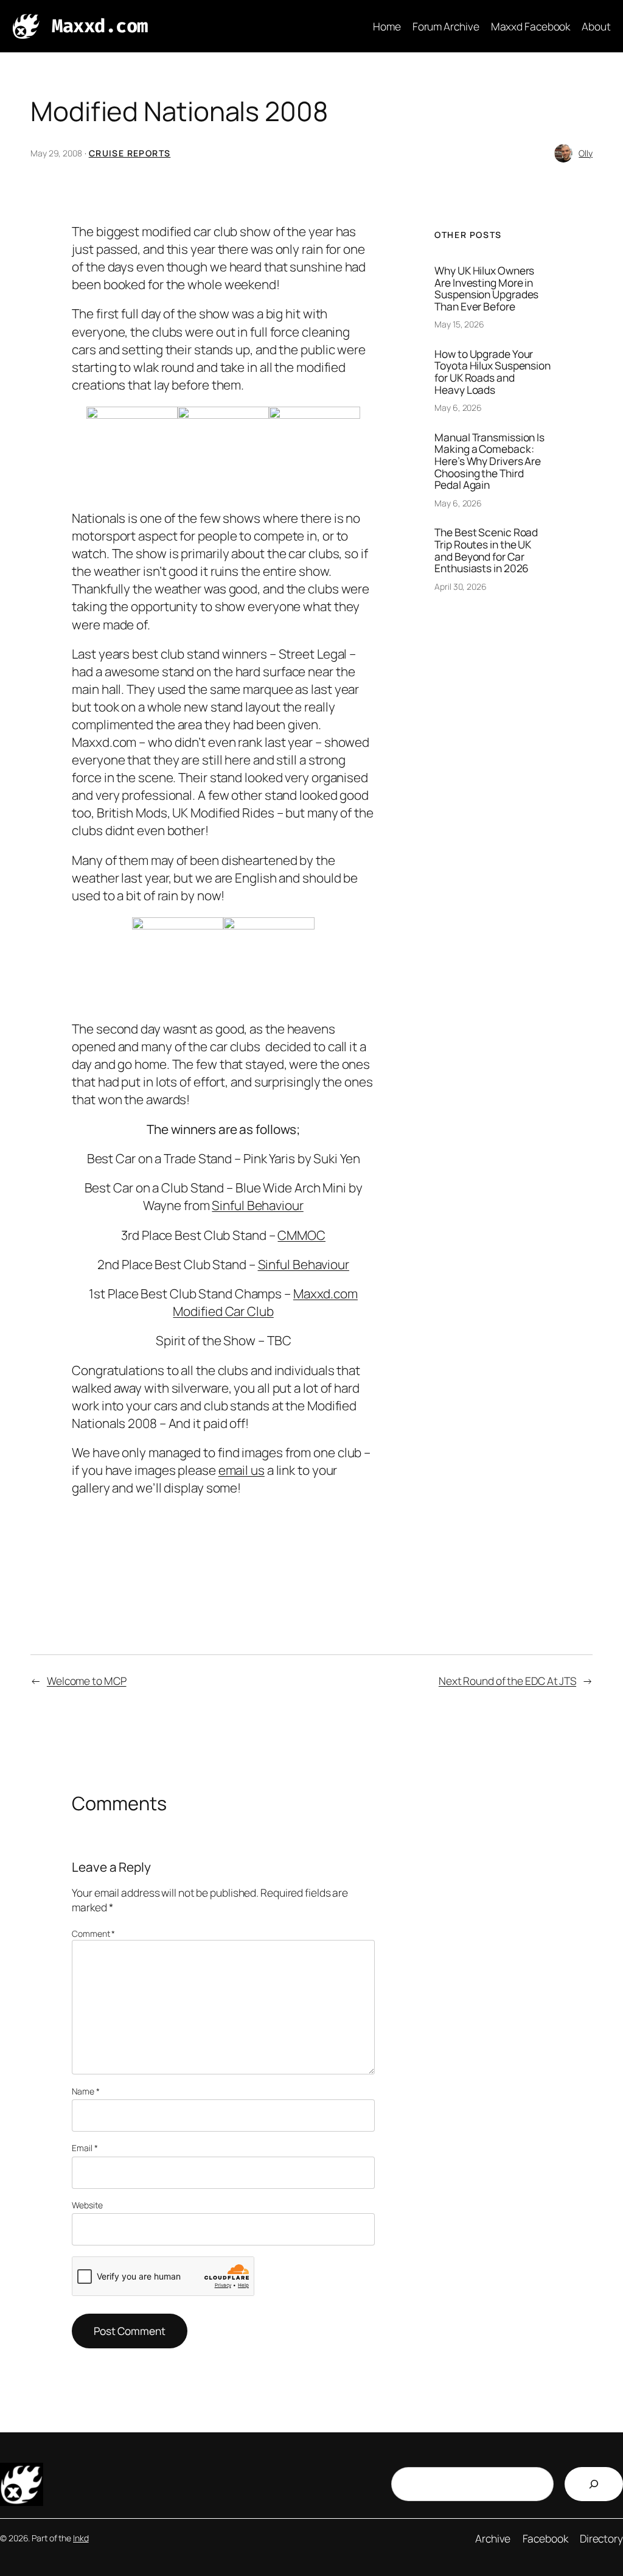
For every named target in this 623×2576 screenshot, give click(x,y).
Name (85, 2091)
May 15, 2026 (459, 324)
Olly (586, 153)
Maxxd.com (100, 26)
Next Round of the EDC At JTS (507, 1681)
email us (242, 1470)
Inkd (81, 2538)
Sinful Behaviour (257, 1205)
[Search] (594, 2484)
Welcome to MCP (87, 1681)
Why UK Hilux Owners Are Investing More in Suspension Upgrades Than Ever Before (486, 289)
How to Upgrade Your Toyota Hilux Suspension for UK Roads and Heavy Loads (492, 372)
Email (85, 2148)
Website (87, 2205)
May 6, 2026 (458, 408)
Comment (93, 1934)
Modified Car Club (223, 1311)
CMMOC (301, 1235)
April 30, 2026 (461, 586)
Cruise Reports (130, 153)
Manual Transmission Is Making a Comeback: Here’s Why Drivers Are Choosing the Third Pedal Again (489, 461)
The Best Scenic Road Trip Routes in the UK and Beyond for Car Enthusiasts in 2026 (486, 550)
